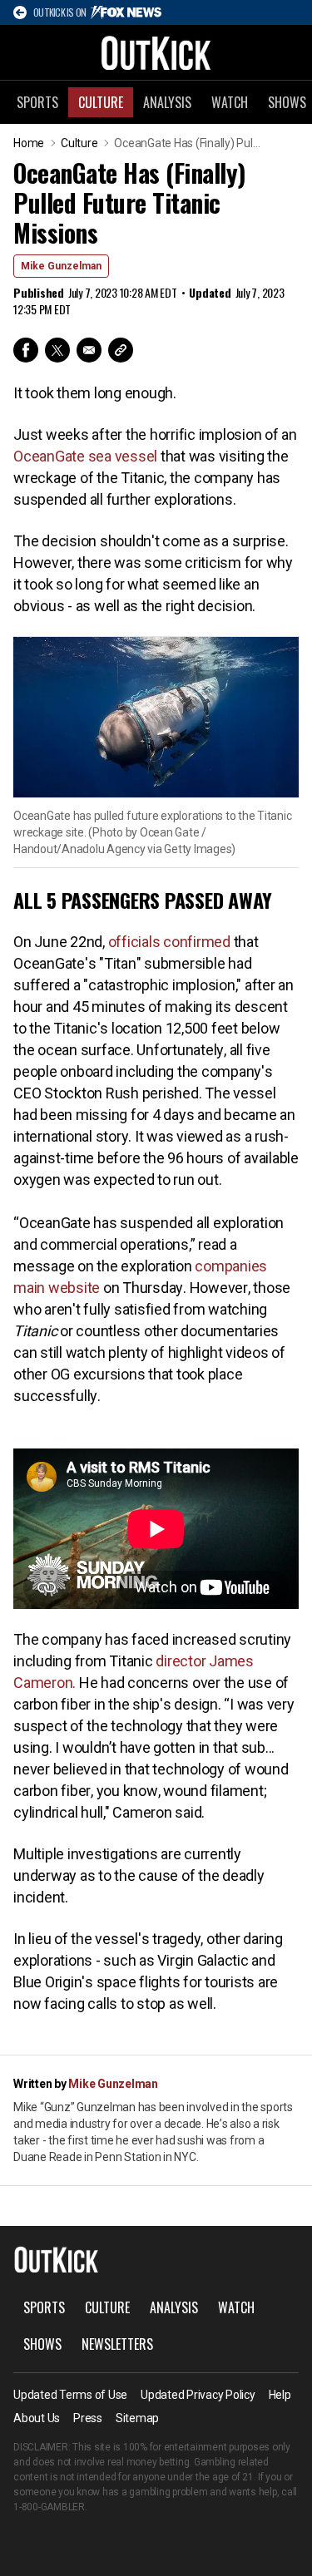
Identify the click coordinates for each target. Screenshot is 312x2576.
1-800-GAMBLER (49, 2507)
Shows (42, 2344)
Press (88, 2418)
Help (280, 2395)
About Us (37, 2418)
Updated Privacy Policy (198, 2395)
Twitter (57, 350)
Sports (37, 102)
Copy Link (121, 350)
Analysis (167, 102)
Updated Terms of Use (70, 2395)
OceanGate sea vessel (85, 456)
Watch (230, 102)
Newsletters (117, 2344)
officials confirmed (169, 942)
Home (29, 143)
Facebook (26, 350)
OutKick (156, 52)
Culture (101, 102)
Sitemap (137, 2418)
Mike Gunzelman (61, 266)
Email (89, 350)
